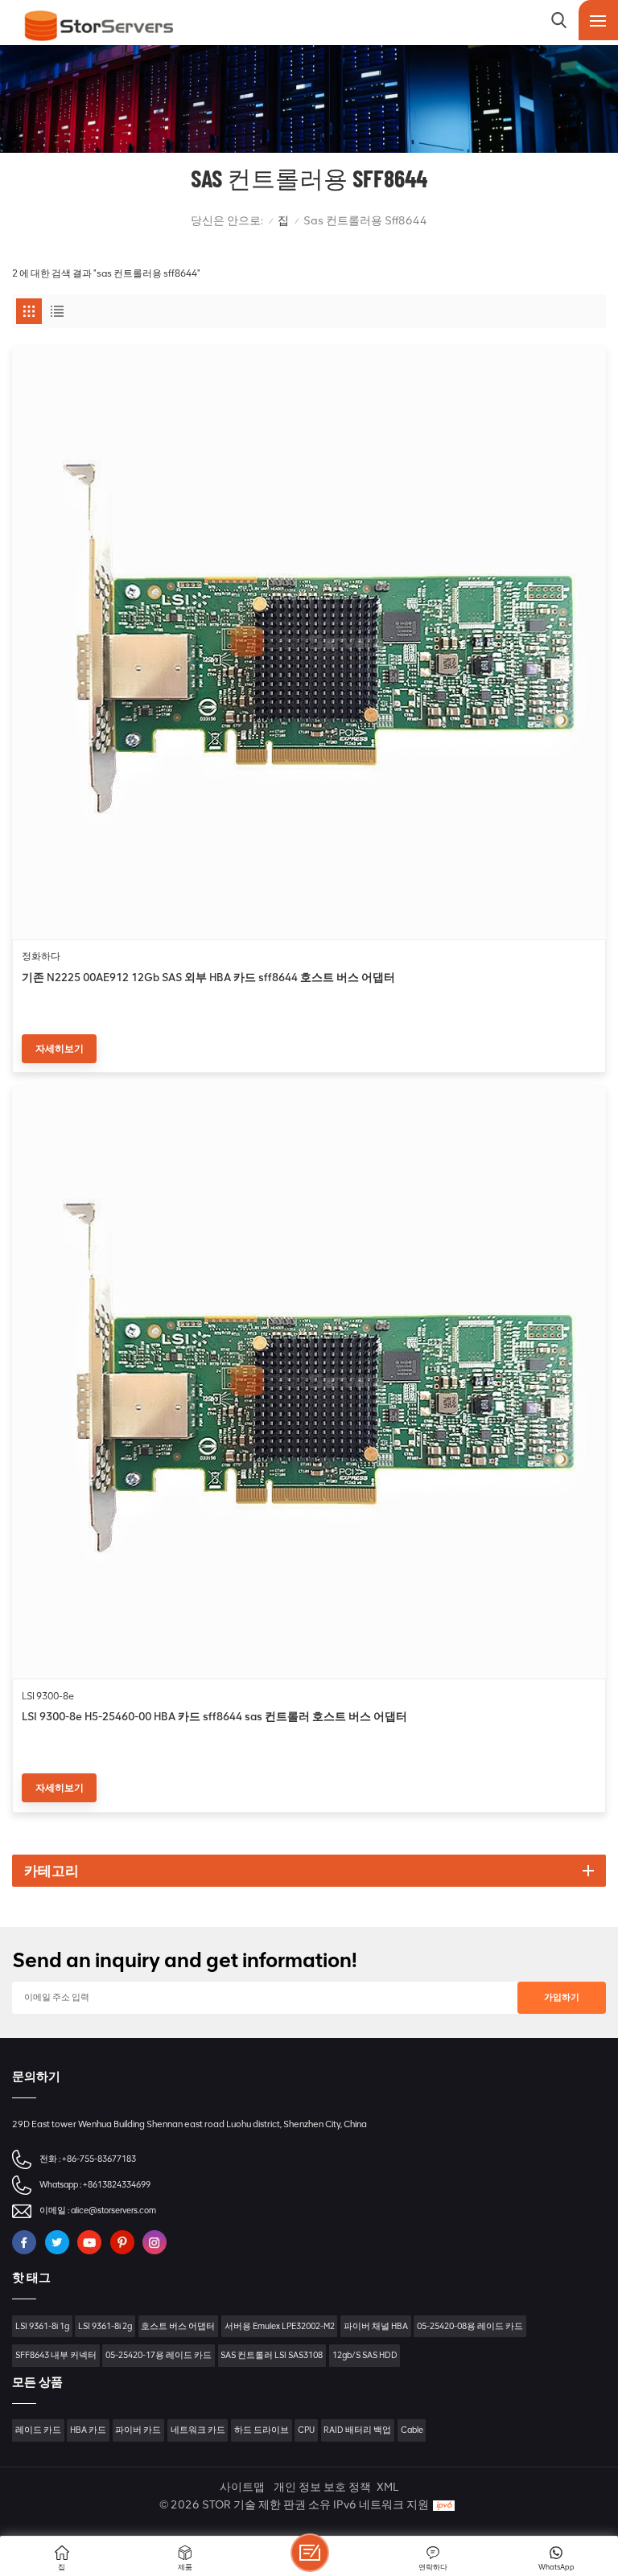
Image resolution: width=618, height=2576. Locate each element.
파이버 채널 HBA (376, 2326)
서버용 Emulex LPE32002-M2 (280, 2326)
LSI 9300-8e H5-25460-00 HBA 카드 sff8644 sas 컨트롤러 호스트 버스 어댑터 (214, 1716)
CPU (306, 2430)
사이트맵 (242, 2487)
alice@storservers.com (113, 2210)
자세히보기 (60, 1049)
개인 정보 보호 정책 (322, 2487)
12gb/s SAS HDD (365, 2355)
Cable (412, 2430)
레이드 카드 (38, 2430)
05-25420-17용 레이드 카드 (159, 2355)
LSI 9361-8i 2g (105, 2326)
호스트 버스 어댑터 (178, 2326)
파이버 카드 (138, 2430)
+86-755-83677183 (99, 2159)
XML (387, 2487)
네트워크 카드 (198, 2430)
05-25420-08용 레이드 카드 (470, 2326)
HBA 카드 (88, 2430)
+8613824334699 (117, 2185)
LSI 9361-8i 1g (42, 2326)
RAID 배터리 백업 (357, 2430)
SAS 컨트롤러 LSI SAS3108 (272, 2355)
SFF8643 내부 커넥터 (56, 2355)
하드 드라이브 (262, 2430)
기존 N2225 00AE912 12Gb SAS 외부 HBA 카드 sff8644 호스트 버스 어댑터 (208, 977)
